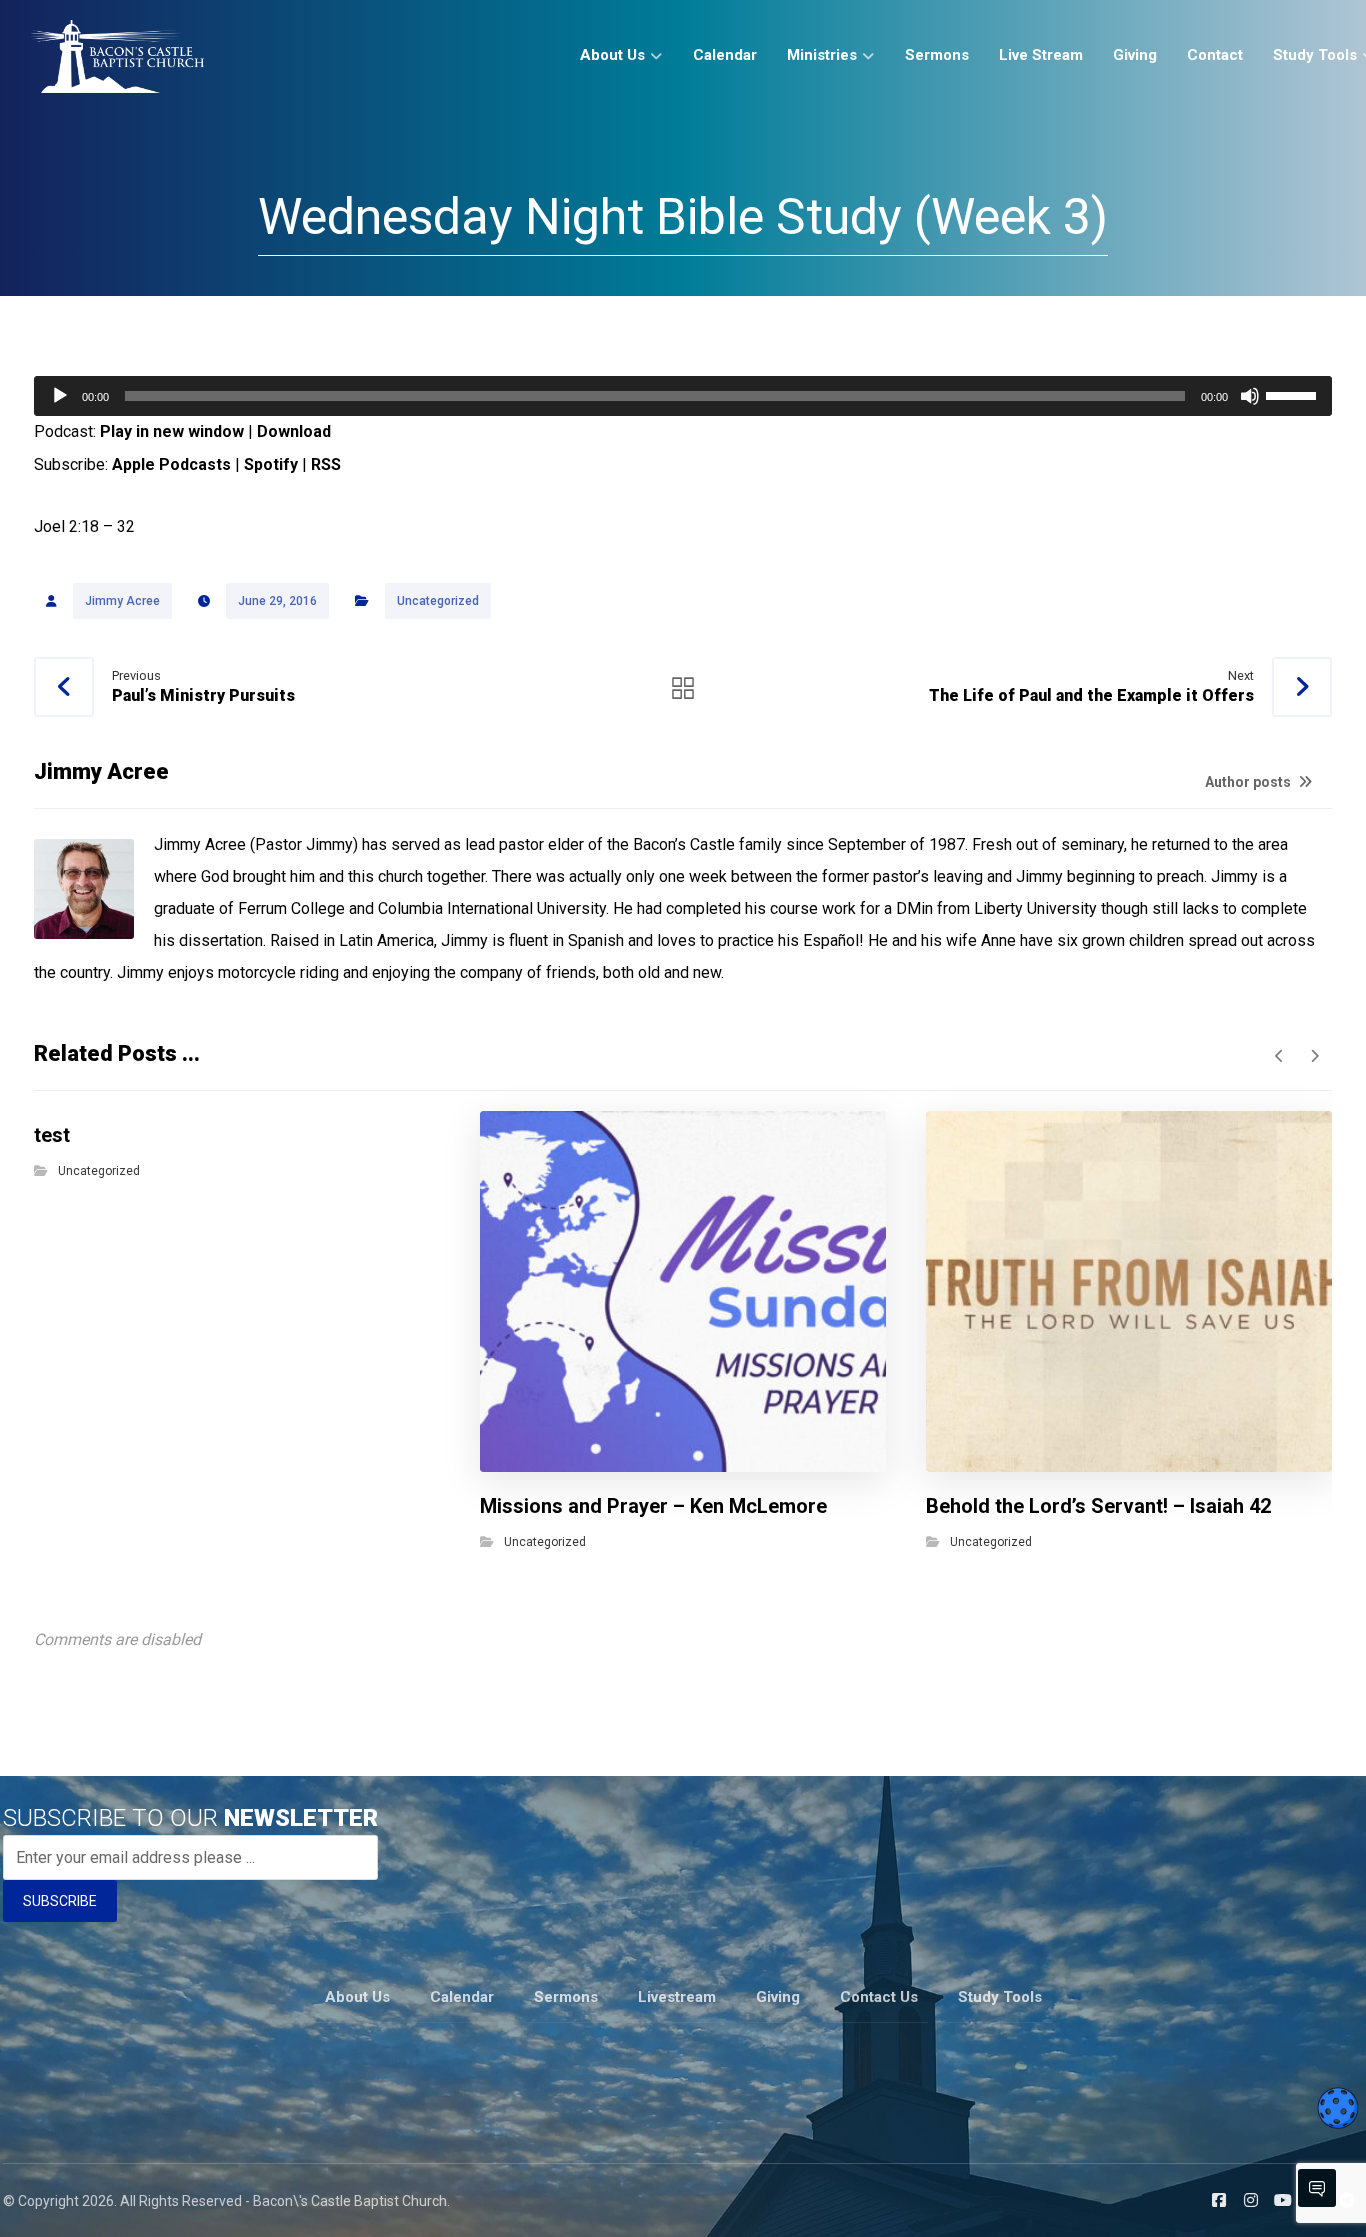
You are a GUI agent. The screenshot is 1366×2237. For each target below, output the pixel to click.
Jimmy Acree (122, 601)
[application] (683, 396)
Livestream (677, 1997)
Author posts (1249, 782)
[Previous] (1279, 1056)
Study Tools (1000, 1997)
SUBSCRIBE (60, 1901)
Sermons (566, 1997)
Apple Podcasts (171, 464)
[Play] (60, 396)
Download (294, 431)
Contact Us (879, 1997)
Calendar (462, 1997)
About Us (357, 1997)
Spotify (271, 464)
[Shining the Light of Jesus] (117, 56)
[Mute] (1250, 396)
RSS (326, 464)
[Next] (1314, 1056)
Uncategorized (438, 601)
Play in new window (172, 431)
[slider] (1294, 394)
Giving (778, 1997)
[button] (1219, 2200)
